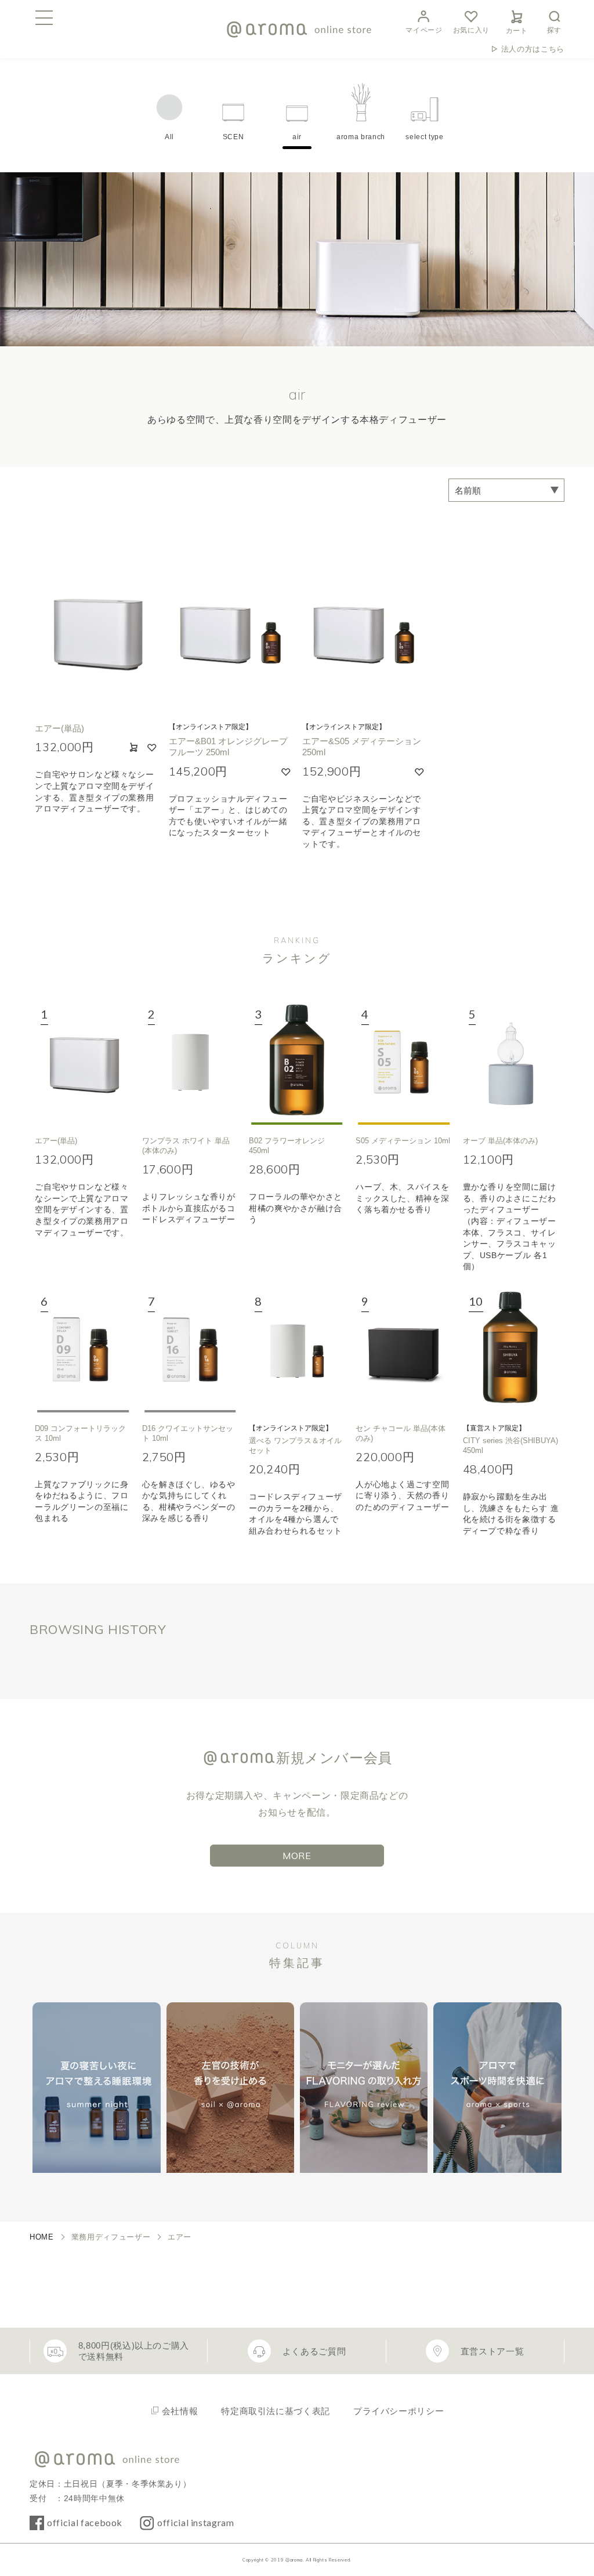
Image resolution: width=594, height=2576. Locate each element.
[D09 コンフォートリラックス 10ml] (83, 1349)
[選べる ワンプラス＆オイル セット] (297, 1349)
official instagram (196, 2522)
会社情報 (180, 2411)
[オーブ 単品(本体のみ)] (511, 1061)
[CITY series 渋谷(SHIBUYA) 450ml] (511, 1349)
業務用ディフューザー (111, 2237)
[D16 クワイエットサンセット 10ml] (190, 1349)
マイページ (424, 30)
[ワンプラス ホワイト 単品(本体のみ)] (190, 1061)
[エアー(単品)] (83, 1061)
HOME (42, 2237)
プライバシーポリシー (399, 2411)
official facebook (85, 2522)
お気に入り (471, 30)
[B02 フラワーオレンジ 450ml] (297, 1061)
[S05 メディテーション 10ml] (404, 1061)
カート (517, 31)
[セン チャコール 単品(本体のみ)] (404, 1349)
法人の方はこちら (533, 49)
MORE (297, 1856)
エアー (180, 2237)
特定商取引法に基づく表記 (276, 2411)
